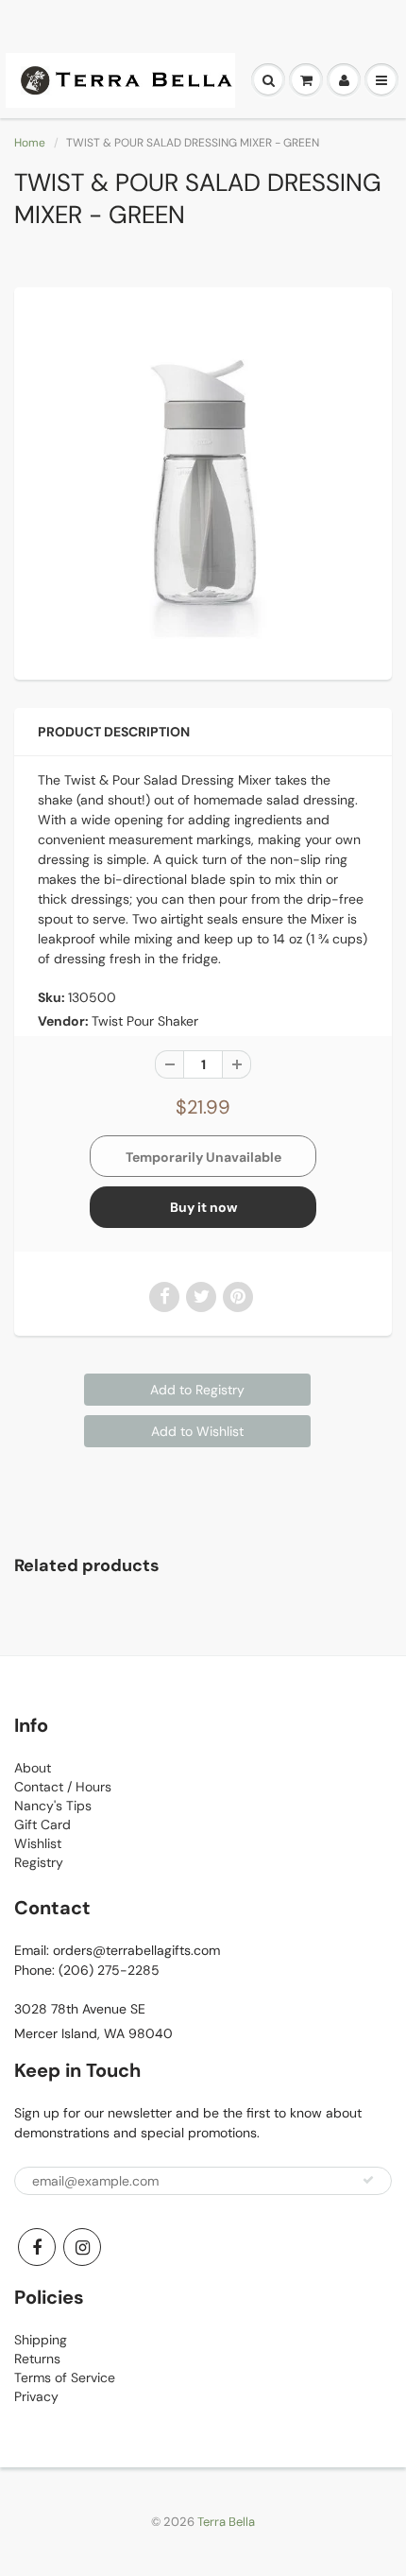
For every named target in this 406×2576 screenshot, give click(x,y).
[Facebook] (37, 2247)
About (33, 1768)
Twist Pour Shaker (145, 1021)
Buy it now (203, 1207)
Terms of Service (65, 2377)
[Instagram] (82, 2247)
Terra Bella (226, 2522)
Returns (37, 2359)
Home (30, 143)
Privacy (36, 2396)
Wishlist (38, 1843)
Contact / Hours (63, 1787)
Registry (39, 1862)
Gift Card (42, 1824)
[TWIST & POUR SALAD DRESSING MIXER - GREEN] (203, 481)
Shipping (41, 2340)
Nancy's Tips (53, 1806)
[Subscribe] (368, 2180)
